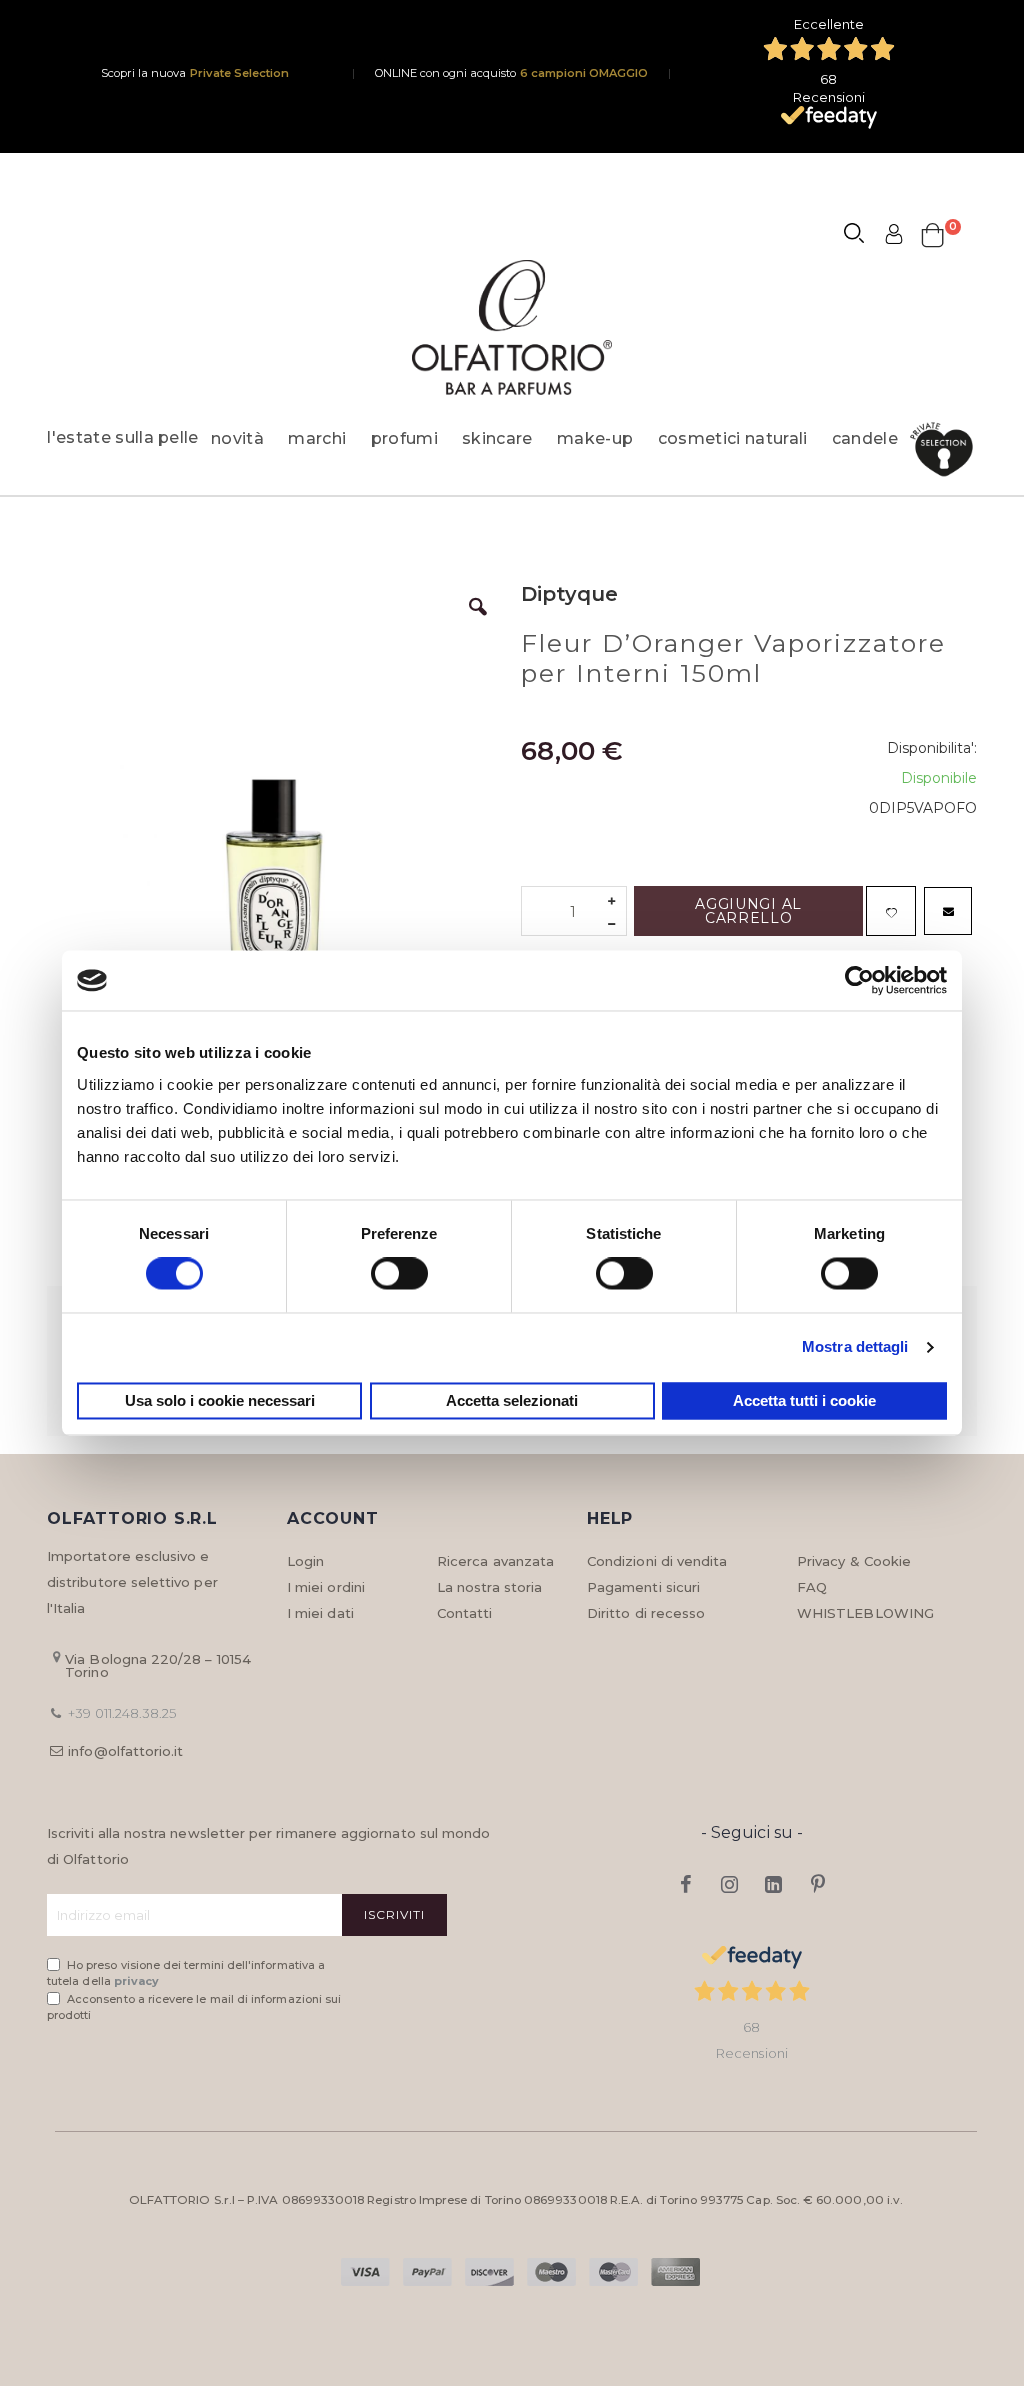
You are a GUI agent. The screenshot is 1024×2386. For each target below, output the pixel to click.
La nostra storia (489, 1587)
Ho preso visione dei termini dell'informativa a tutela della (186, 1973)
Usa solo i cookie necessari (220, 1400)
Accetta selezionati (512, 1400)
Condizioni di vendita (657, 1561)
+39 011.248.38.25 (122, 1713)
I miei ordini (326, 1587)
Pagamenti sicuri (643, 1587)
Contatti (465, 1613)
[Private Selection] (947, 449)
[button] (478, 622)
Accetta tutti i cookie (804, 1400)
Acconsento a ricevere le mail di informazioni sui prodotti (194, 2007)
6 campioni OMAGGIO (584, 73)
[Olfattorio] (512, 327)
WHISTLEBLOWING (865, 1613)
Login (305, 1561)
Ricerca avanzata (495, 1561)
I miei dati (320, 1613)
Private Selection (239, 73)
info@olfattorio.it (125, 1751)
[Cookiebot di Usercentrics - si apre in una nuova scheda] (859, 980)
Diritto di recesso (646, 1613)
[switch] (399, 1276)
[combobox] (863, 236)
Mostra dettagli (855, 1347)
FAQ (812, 1587)
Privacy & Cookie (854, 1561)
